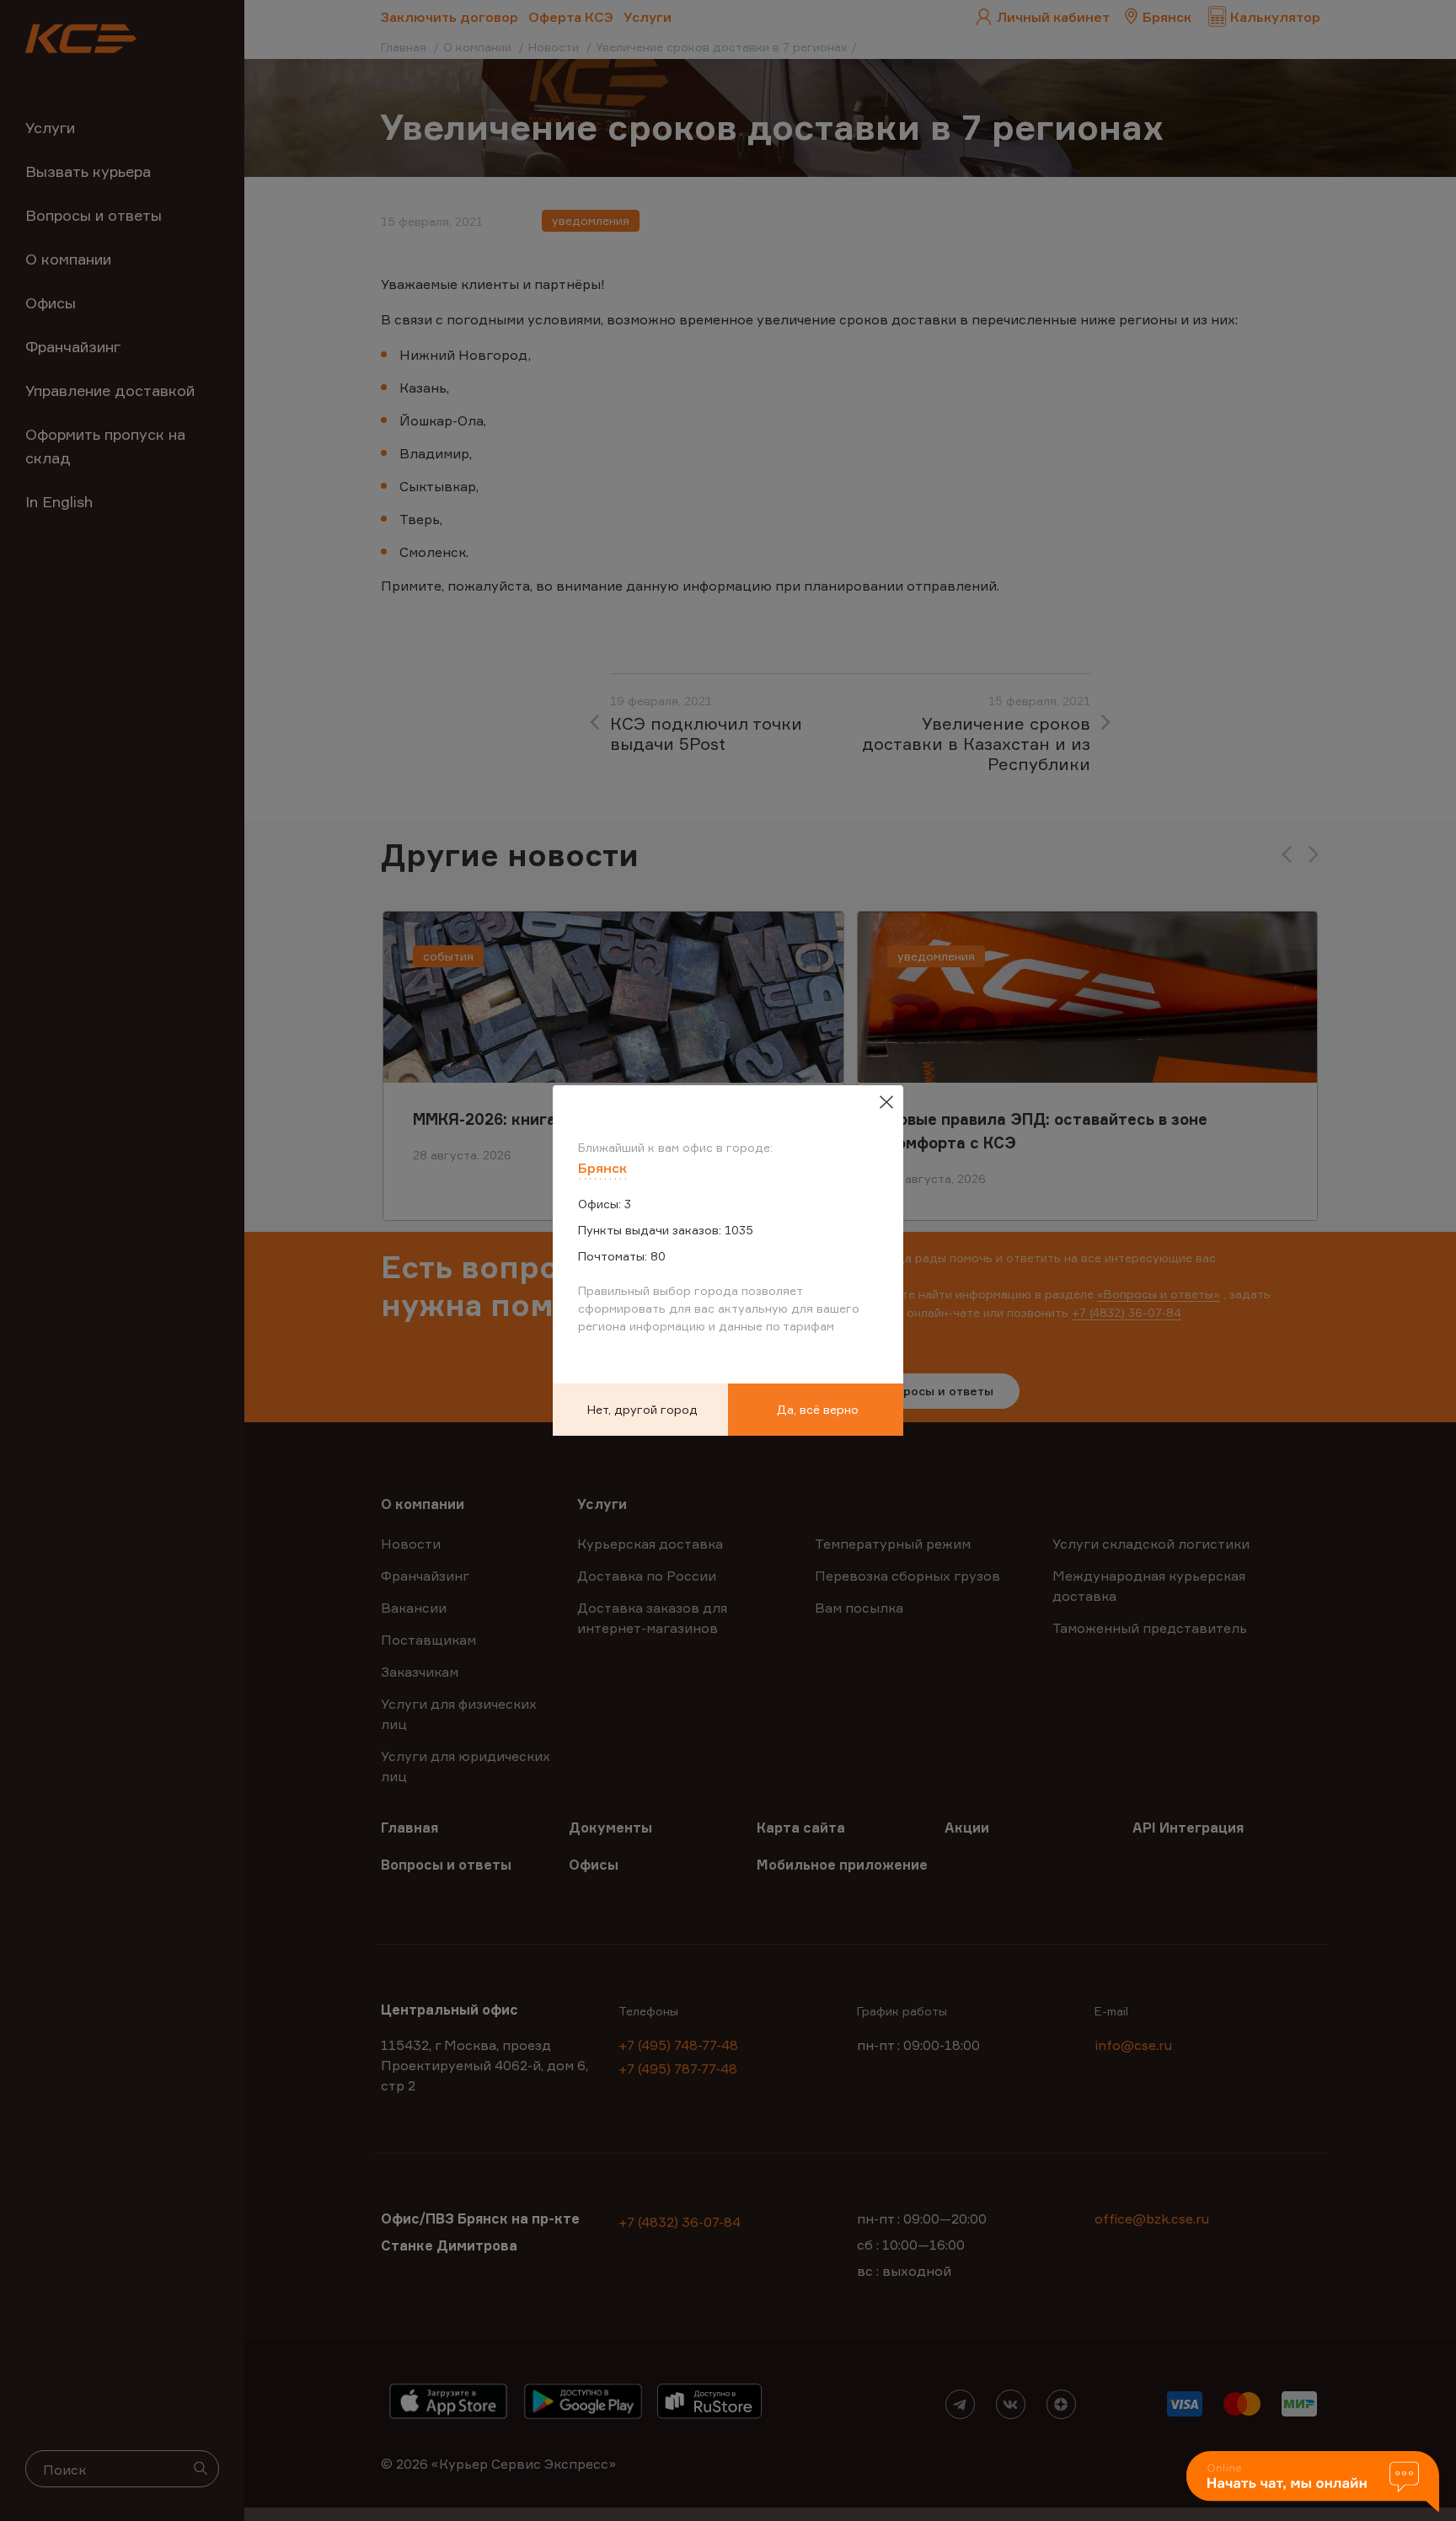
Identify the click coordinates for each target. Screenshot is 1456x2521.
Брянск (602, 1168)
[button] (1313, 2483)
